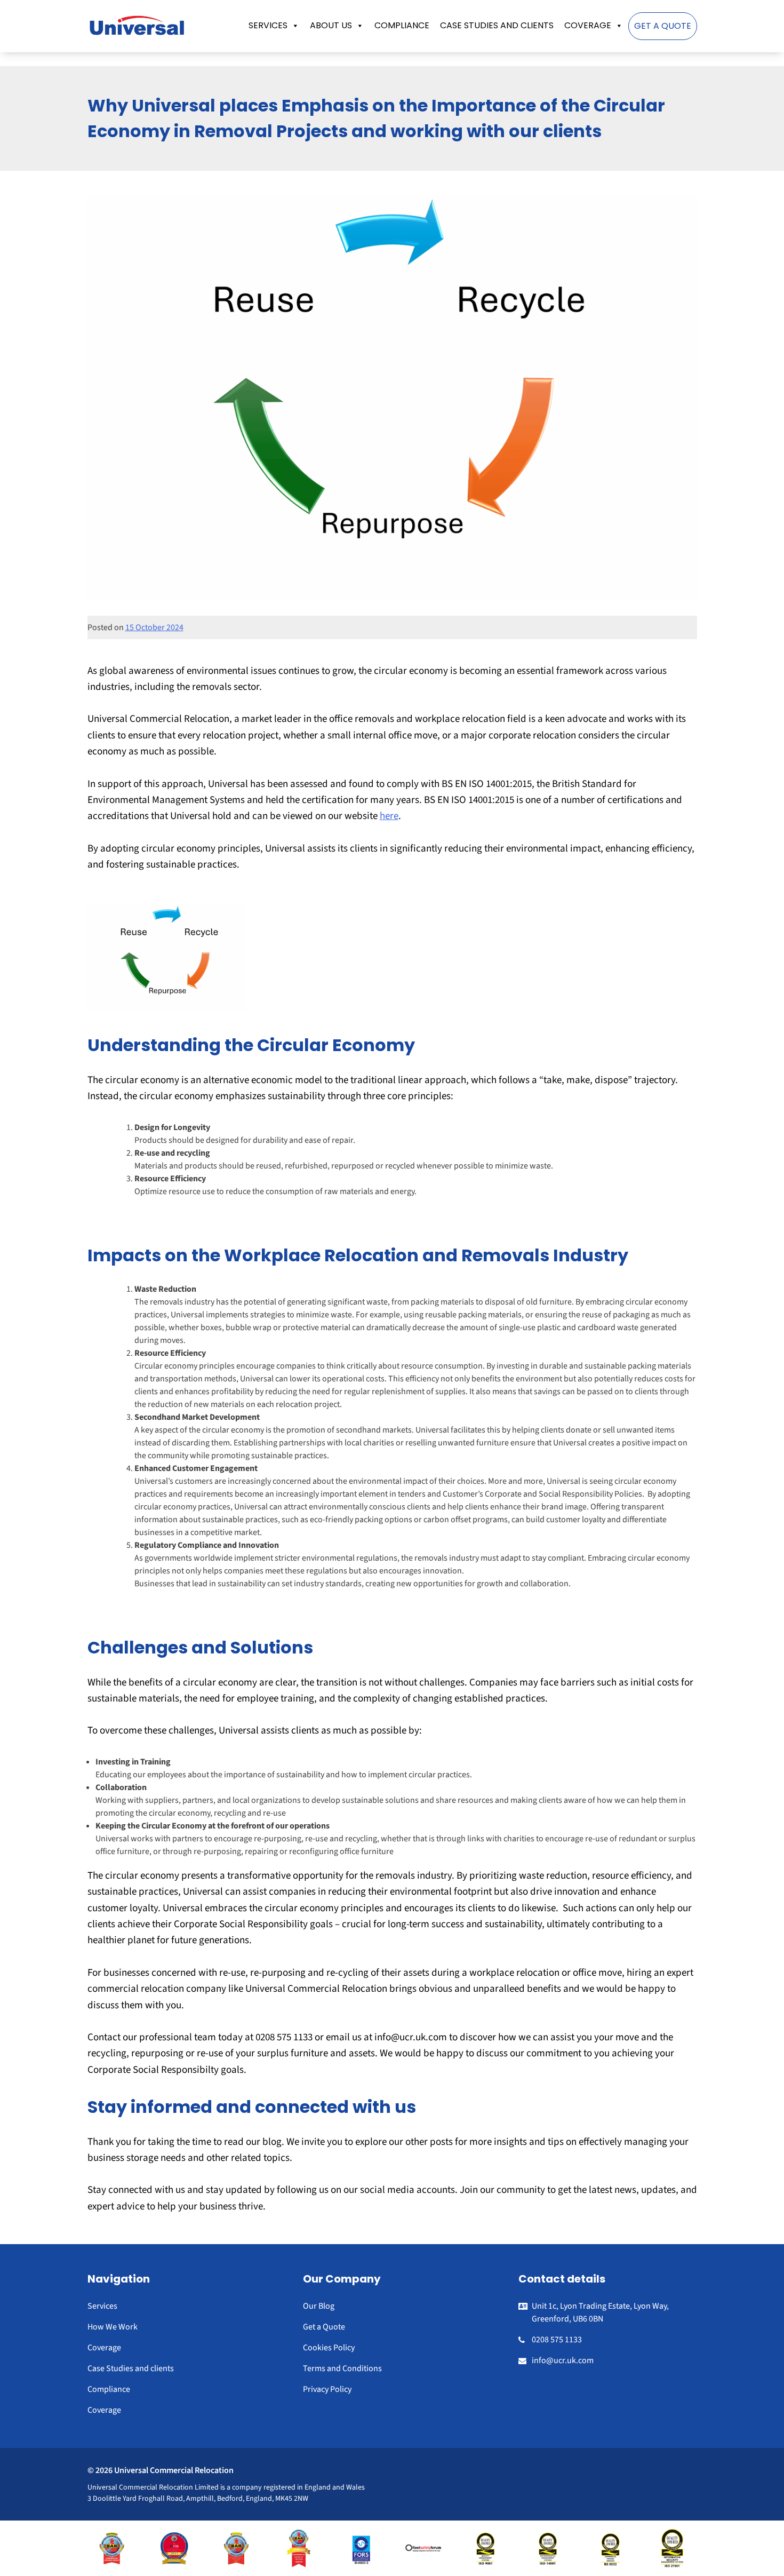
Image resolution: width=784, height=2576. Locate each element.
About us (331, 25)
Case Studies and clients (497, 25)
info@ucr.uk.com (563, 2360)
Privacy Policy (327, 2389)
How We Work (113, 2327)
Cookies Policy (329, 2348)
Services (268, 25)
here (389, 816)
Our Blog (319, 2306)
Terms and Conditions (342, 2368)
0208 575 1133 (557, 2340)
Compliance (402, 25)
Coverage (588, 25)
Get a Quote (663, 26)
